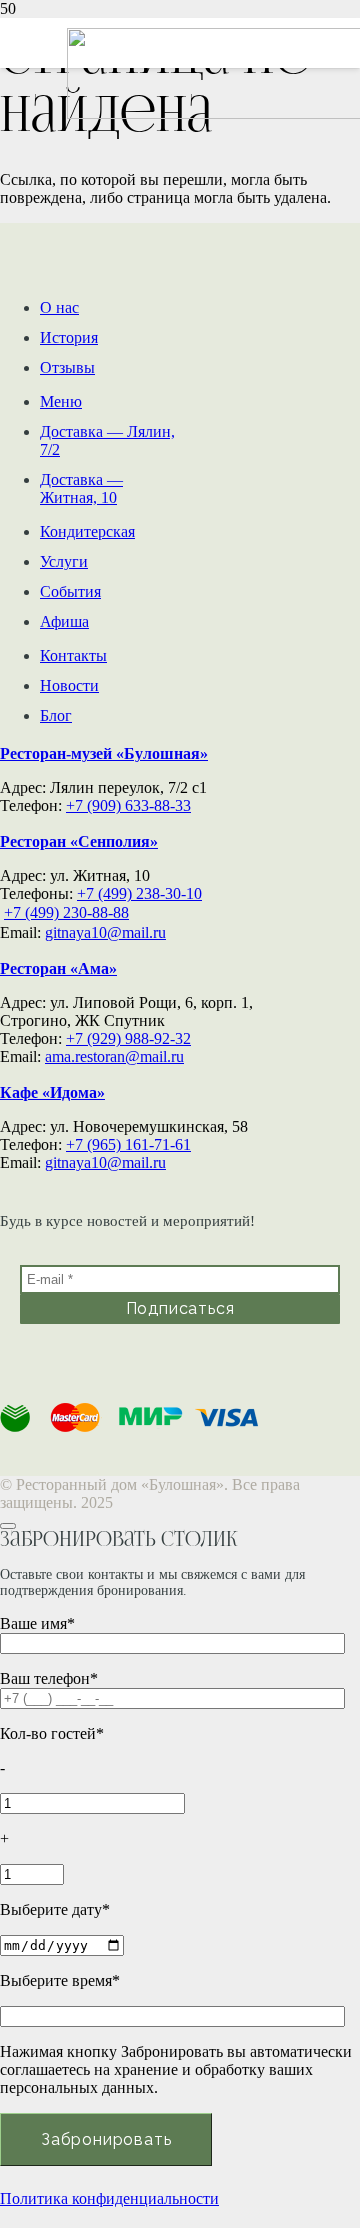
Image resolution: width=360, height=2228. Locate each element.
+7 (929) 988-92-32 (128, 1038)
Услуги (64, 561)
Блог (56, 715)
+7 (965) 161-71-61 (128, 1144)
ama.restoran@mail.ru (114, 1056)
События (70, 591)
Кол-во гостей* (52, 1733)
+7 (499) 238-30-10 (139, 893)
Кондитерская (87, 531)
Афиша (64, 621)
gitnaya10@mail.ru (105, 932)
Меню (61, 401)
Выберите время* (60, 1980)
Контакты (73, 655)
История (69, 337)
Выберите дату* (55, 1909)
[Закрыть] (8, 1526)
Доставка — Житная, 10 (81, 488)
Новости (69, 685)
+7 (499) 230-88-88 (66, 912)
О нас (59, 307)
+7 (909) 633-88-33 (128, 805)
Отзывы (67, 367)
